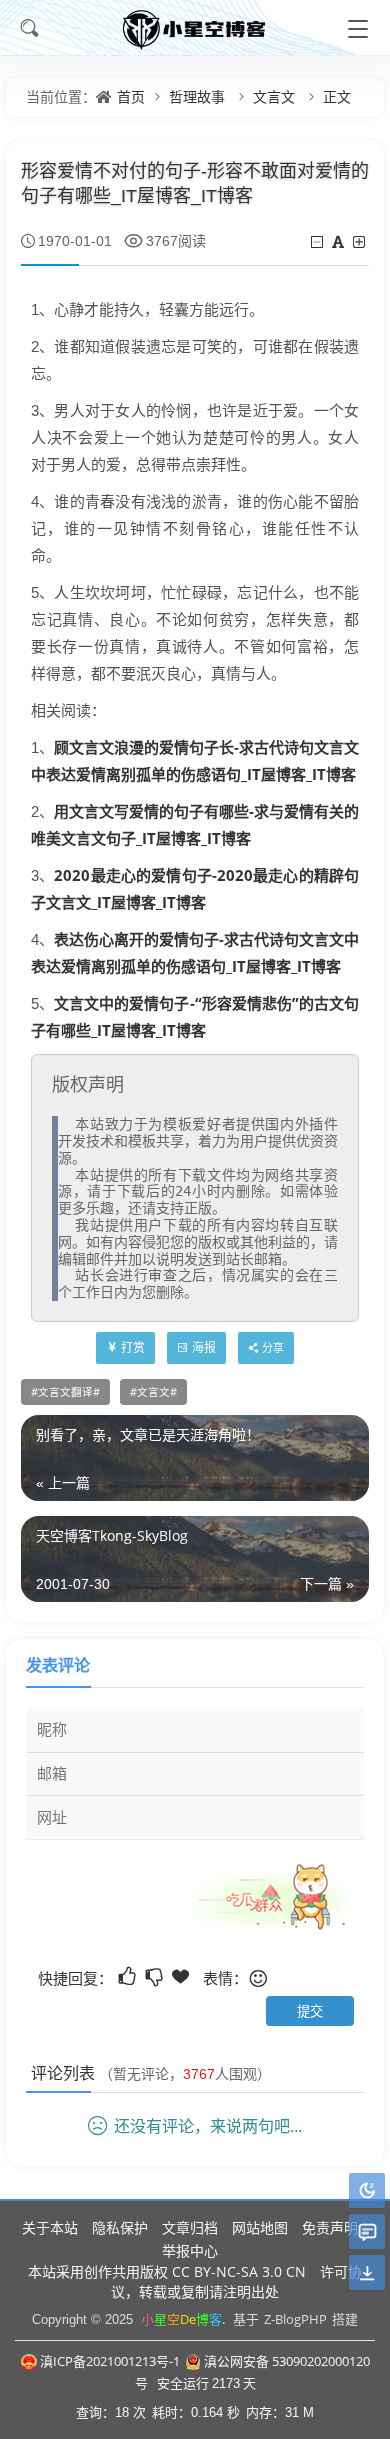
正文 (337, 96)
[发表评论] (367, 2232)
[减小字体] (318, 241)
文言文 (274, 96)
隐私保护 (120, 2227)
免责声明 (330, 2227)
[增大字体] (360, 241)
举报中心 (190, 2250)
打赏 (133, 1347)
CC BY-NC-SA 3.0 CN (239, 2271)
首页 (131, 96)
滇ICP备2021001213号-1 (110, 2361)
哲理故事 (197, 96)
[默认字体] (339, 241)
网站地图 (260, 2227)
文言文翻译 (65, 1392)
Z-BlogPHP (295, 2319)
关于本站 (50, 2227)
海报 (204, 1347)
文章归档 (190, 2227)
